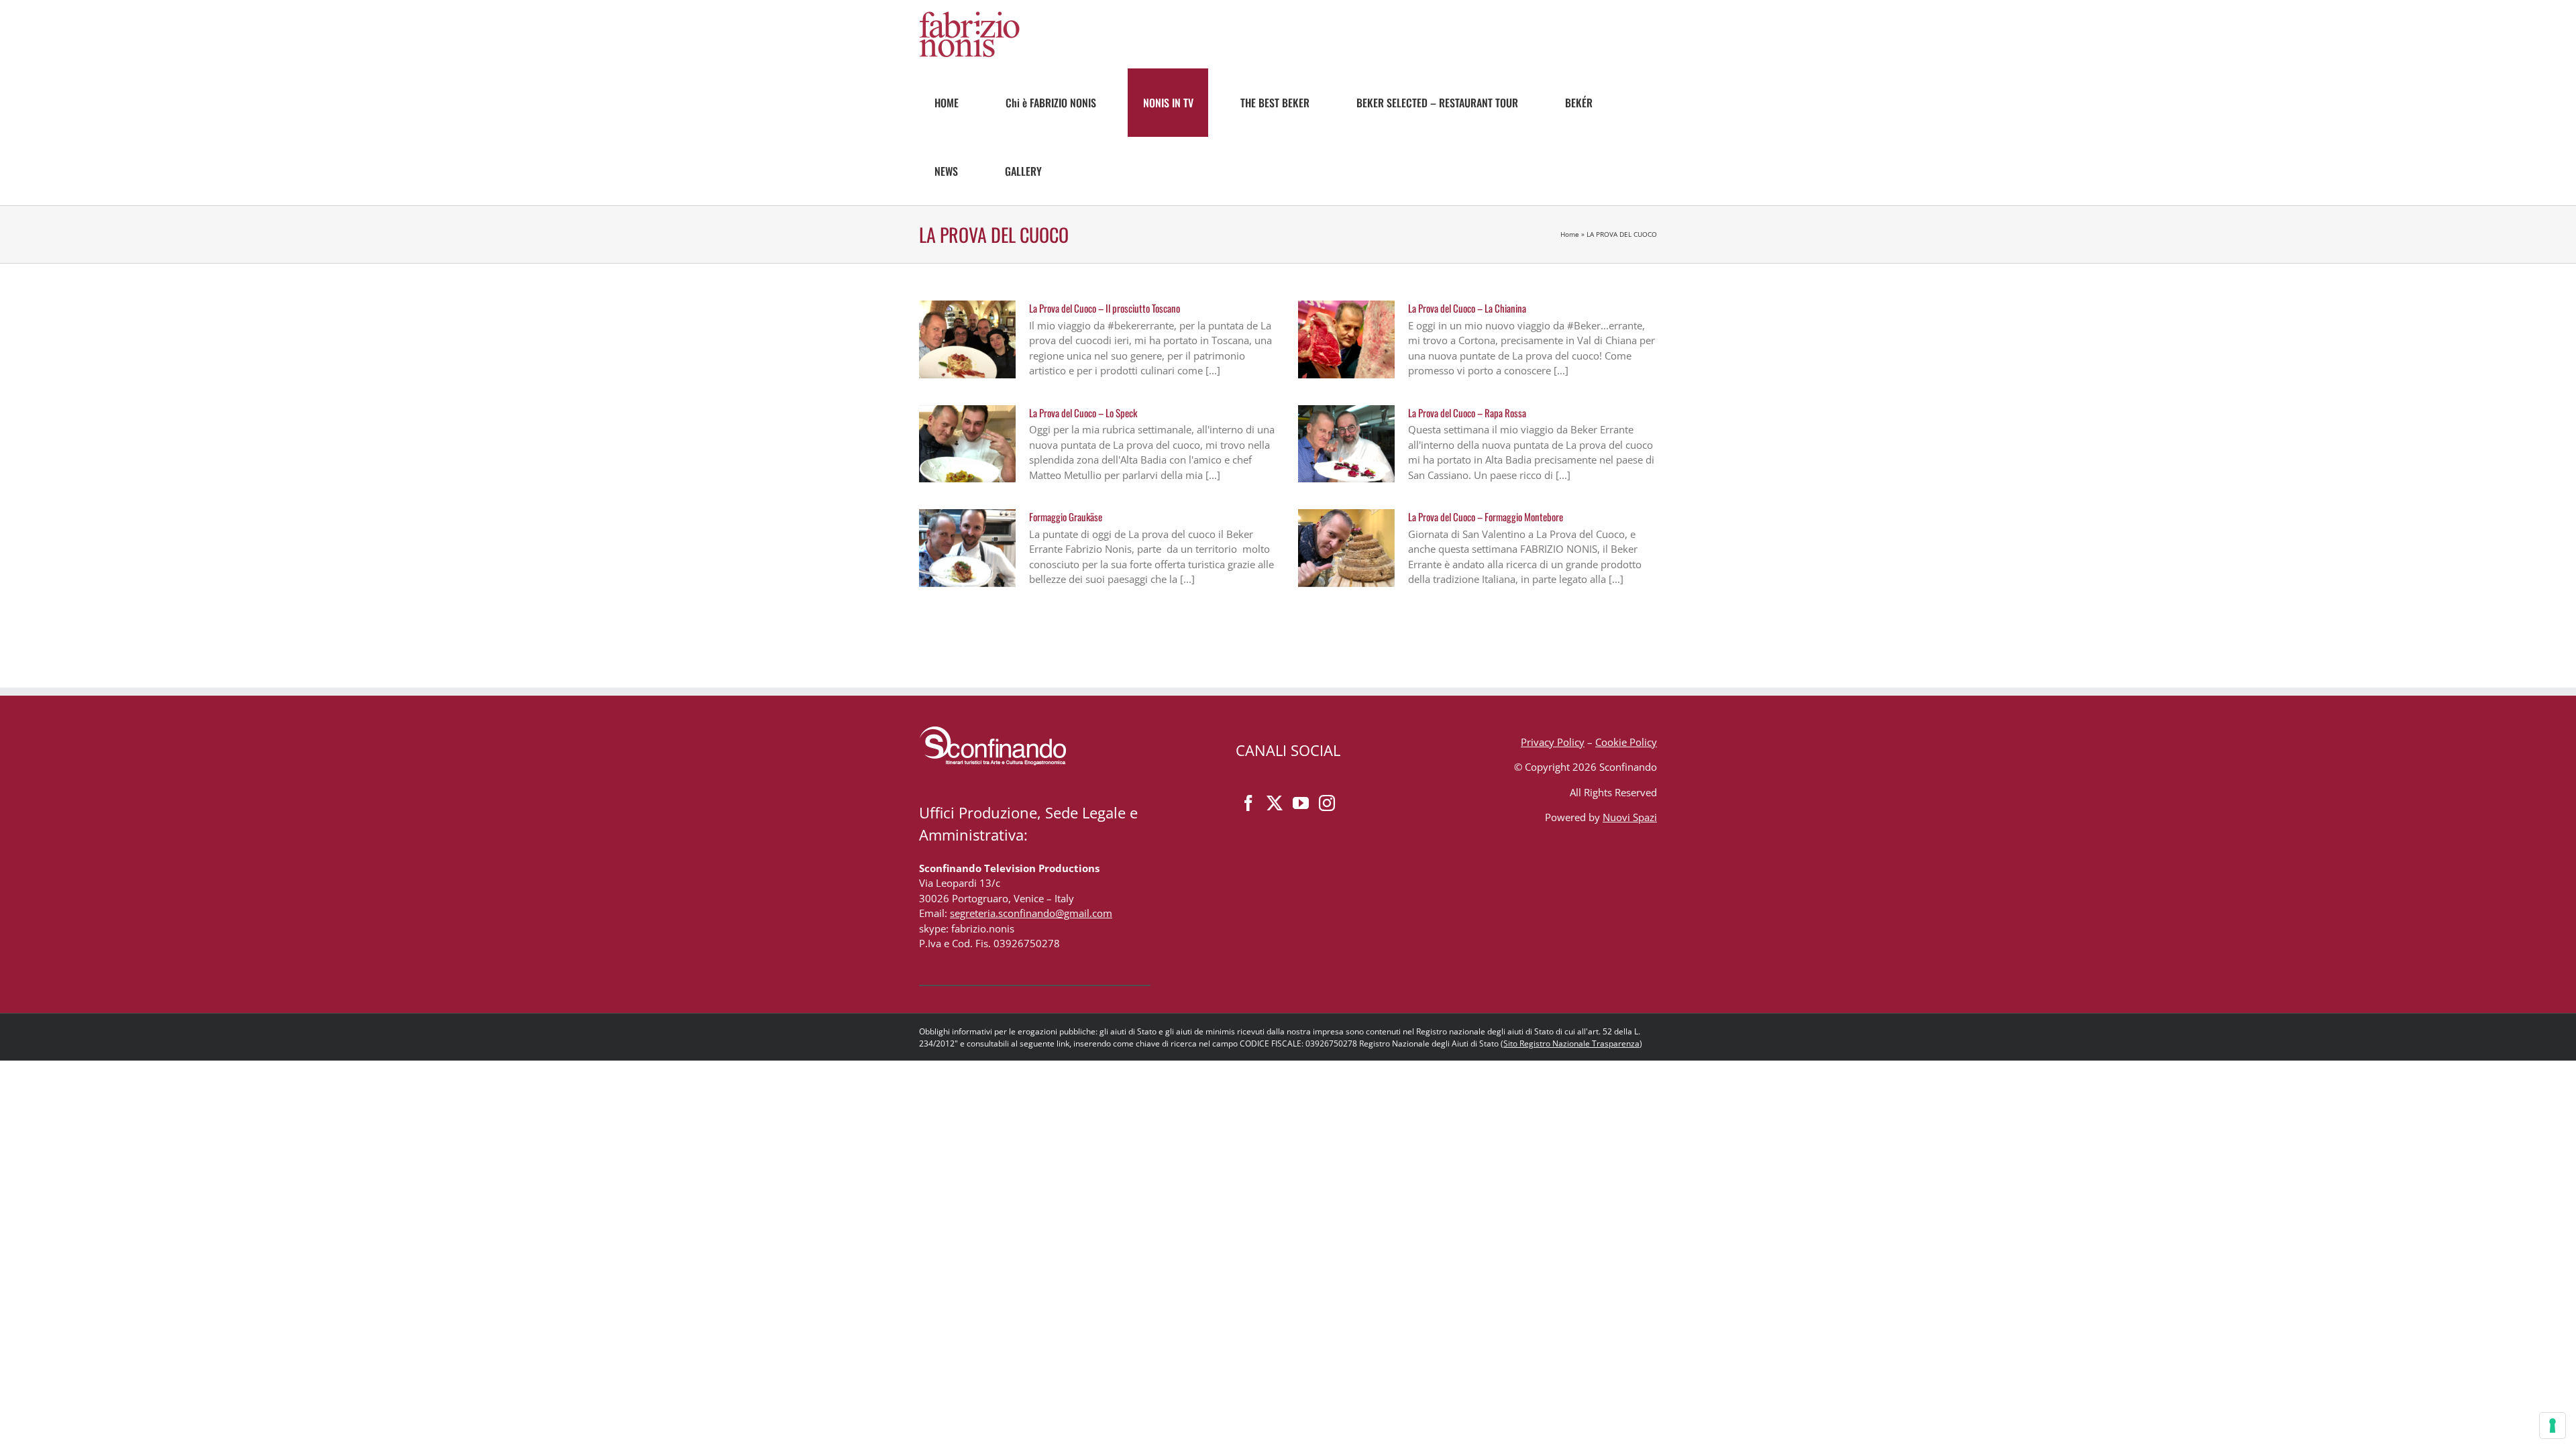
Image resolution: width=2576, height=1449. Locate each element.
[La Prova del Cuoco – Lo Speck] (967, 444)
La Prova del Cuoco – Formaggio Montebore (1486, 517)
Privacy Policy (1553, 742)
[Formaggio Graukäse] (967, 548)
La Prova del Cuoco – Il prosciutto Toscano (1105, 308)
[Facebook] (1248, 803)
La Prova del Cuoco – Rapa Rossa (1467, 413)
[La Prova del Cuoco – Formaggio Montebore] (1346, 548)
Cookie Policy (1626, 742)
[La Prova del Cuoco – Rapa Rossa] (1346, 444)
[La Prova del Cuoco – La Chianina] (1346, 339)
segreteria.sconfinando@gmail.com (1031, 913)
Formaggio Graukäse (1066, 517)
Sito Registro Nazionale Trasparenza (1571, 1043)
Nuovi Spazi (1630, 817)
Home (1570, 234)
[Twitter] (1275, 803)
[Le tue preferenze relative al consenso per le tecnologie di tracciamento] (2553, 1426)
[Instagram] (1327, 803)
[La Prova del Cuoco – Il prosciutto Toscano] (967, 339)
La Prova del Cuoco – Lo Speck (1083, 413)
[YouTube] (1301, 803)
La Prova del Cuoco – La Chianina (1467, 308)
